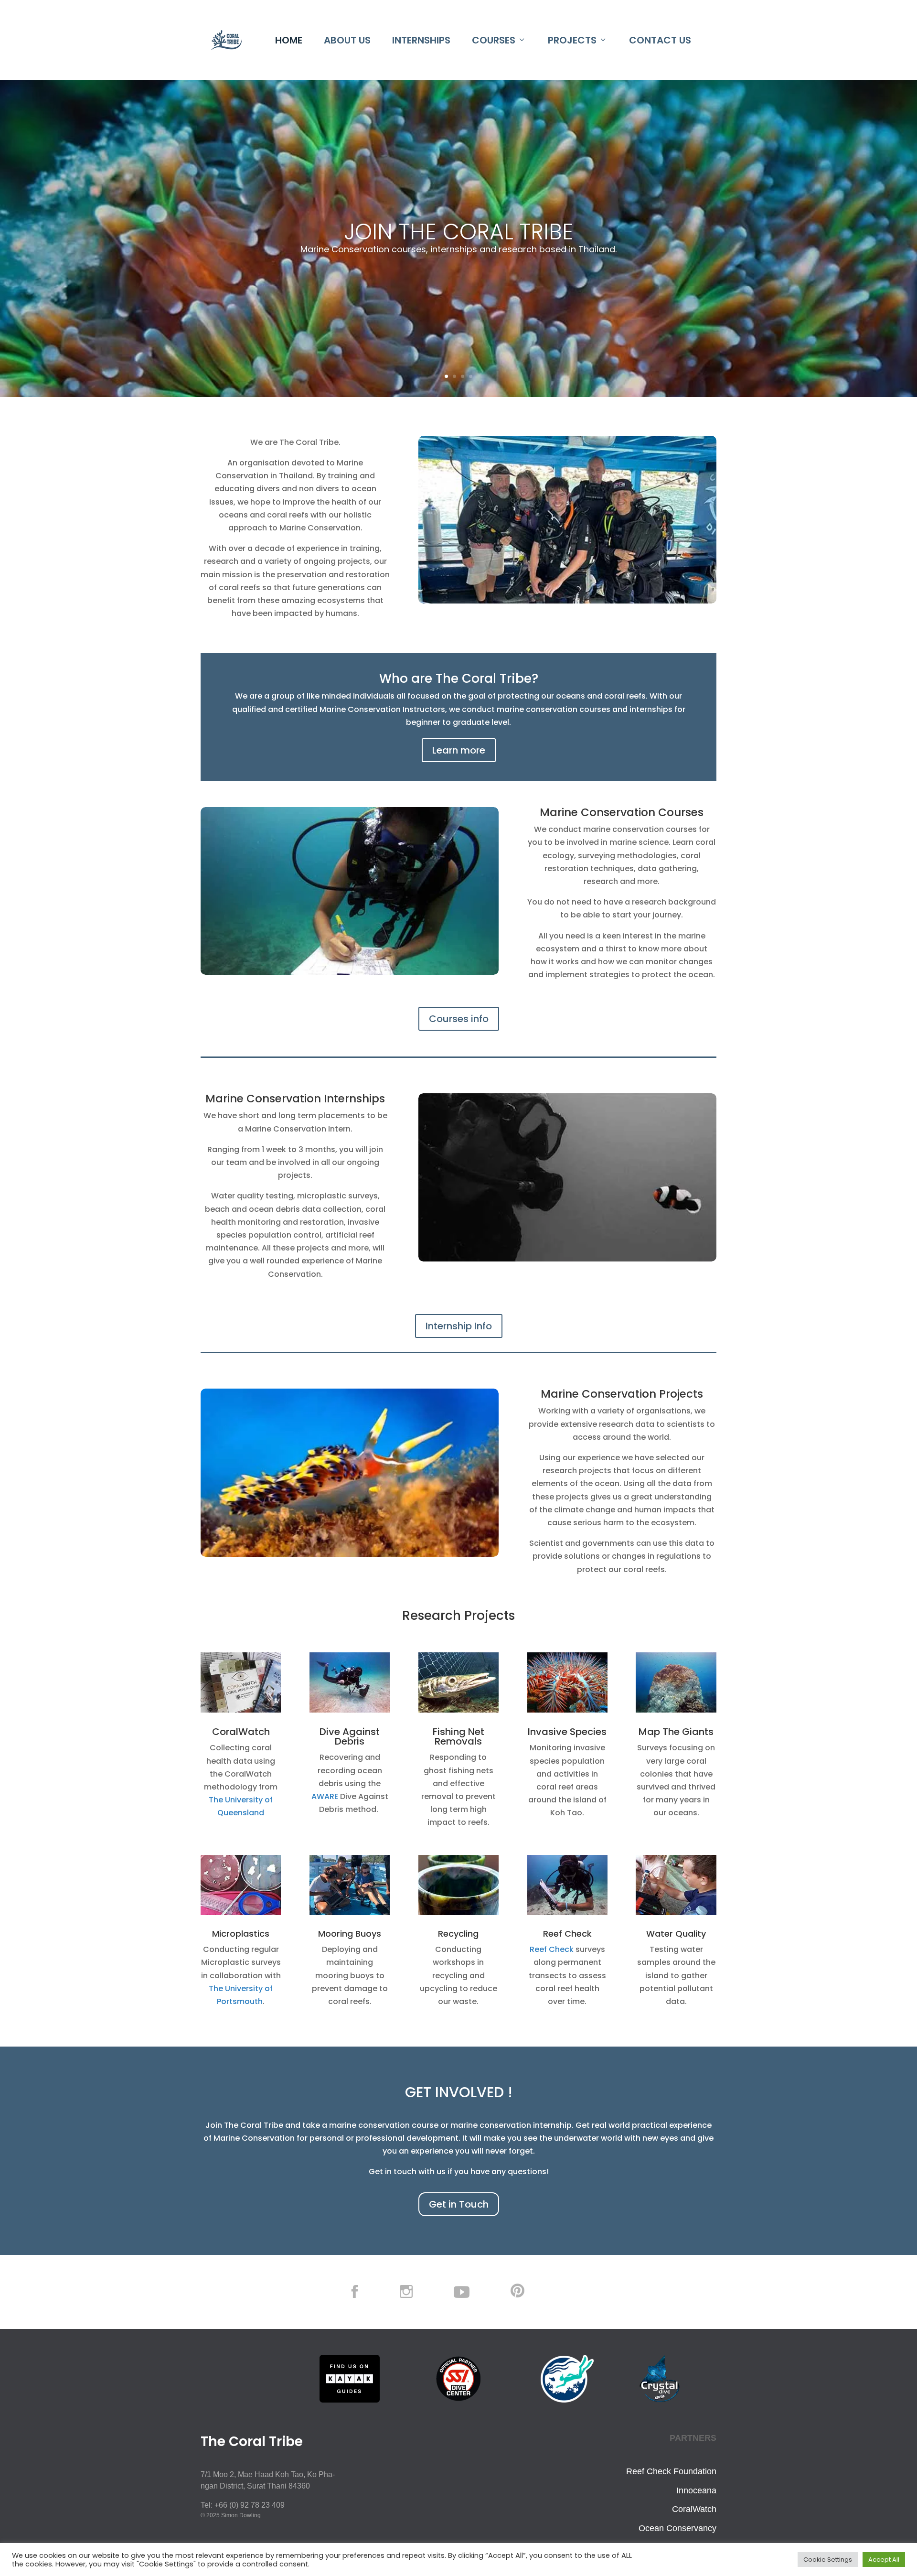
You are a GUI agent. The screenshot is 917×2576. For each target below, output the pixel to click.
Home (289, 40)
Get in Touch (459, 2204)
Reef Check (552, 1949)
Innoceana (696, 2490)
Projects (572, 40)
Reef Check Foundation (671, 2471)
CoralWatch (694, 2509)
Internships (421, 40)
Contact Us (660, 40)
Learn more (459, 750)
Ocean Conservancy (677, 2528)
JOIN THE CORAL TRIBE (459, 232)
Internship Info (459, 1326)
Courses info (459, 1019)
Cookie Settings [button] (828, 2560)
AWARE (325, 1796)
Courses (494, 40)
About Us (347, 40)
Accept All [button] (884, 2560)
